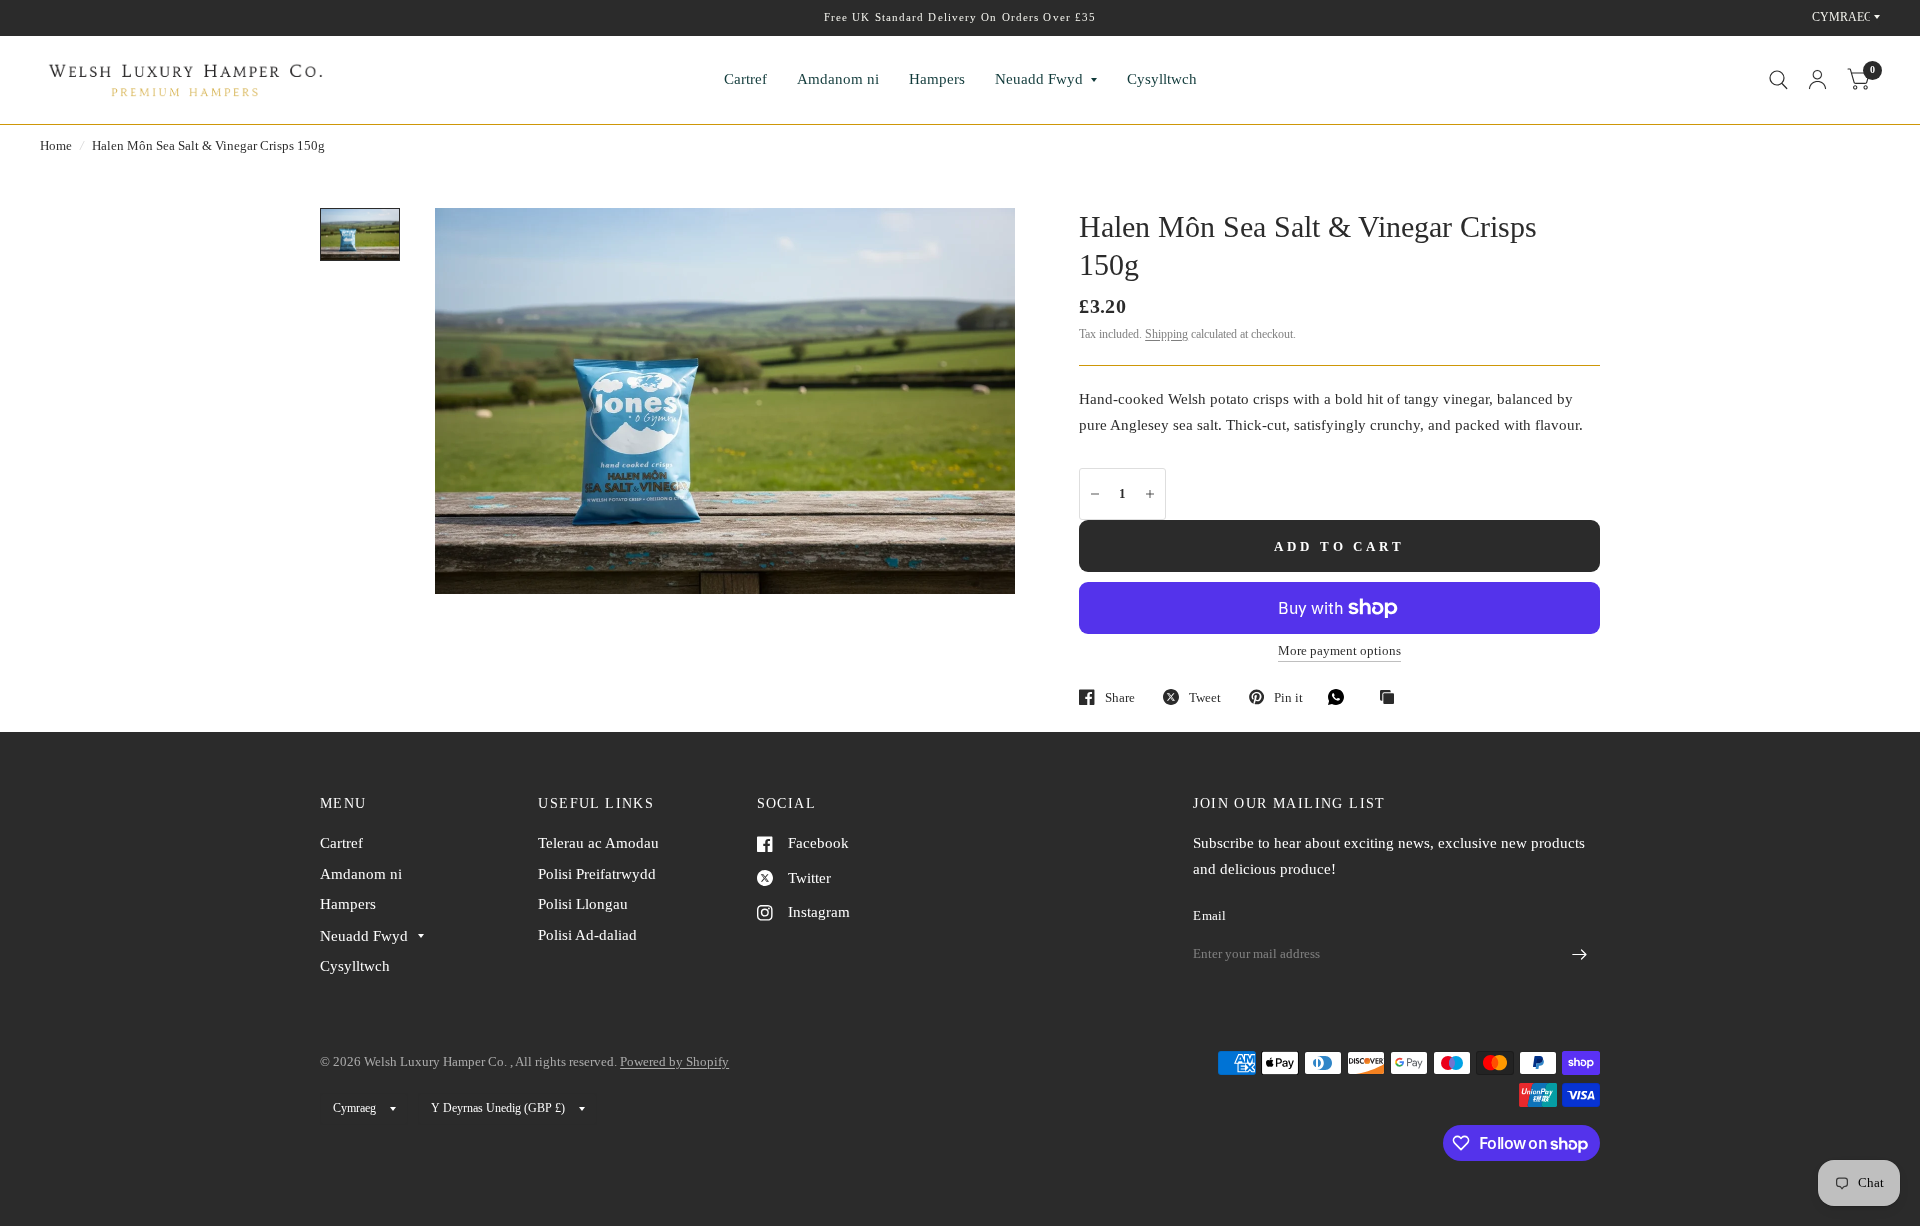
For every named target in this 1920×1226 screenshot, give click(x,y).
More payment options (1339, 651)
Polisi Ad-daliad (587, 935)
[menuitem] (745, 80)
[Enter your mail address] (1580, 955)
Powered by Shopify (674, 1061)
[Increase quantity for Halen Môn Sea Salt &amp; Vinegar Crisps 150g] (1150, 494)
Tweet (1205, 697)
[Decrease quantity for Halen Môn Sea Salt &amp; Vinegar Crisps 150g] (1095, 494)
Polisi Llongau (583, 904)
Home (56, 145)
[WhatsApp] (1341, 697)
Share (1120, 697)
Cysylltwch (1162, 79)
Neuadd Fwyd (1039, 79)
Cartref (745, 79)
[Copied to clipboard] (1392, 698)
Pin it (1288, 697)
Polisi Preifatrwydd (597, 874)
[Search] (1778, 80)
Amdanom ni (838, 79)
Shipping (1166, 334)
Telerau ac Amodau (598, 843)
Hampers (937, 79)
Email (1209, 915)
